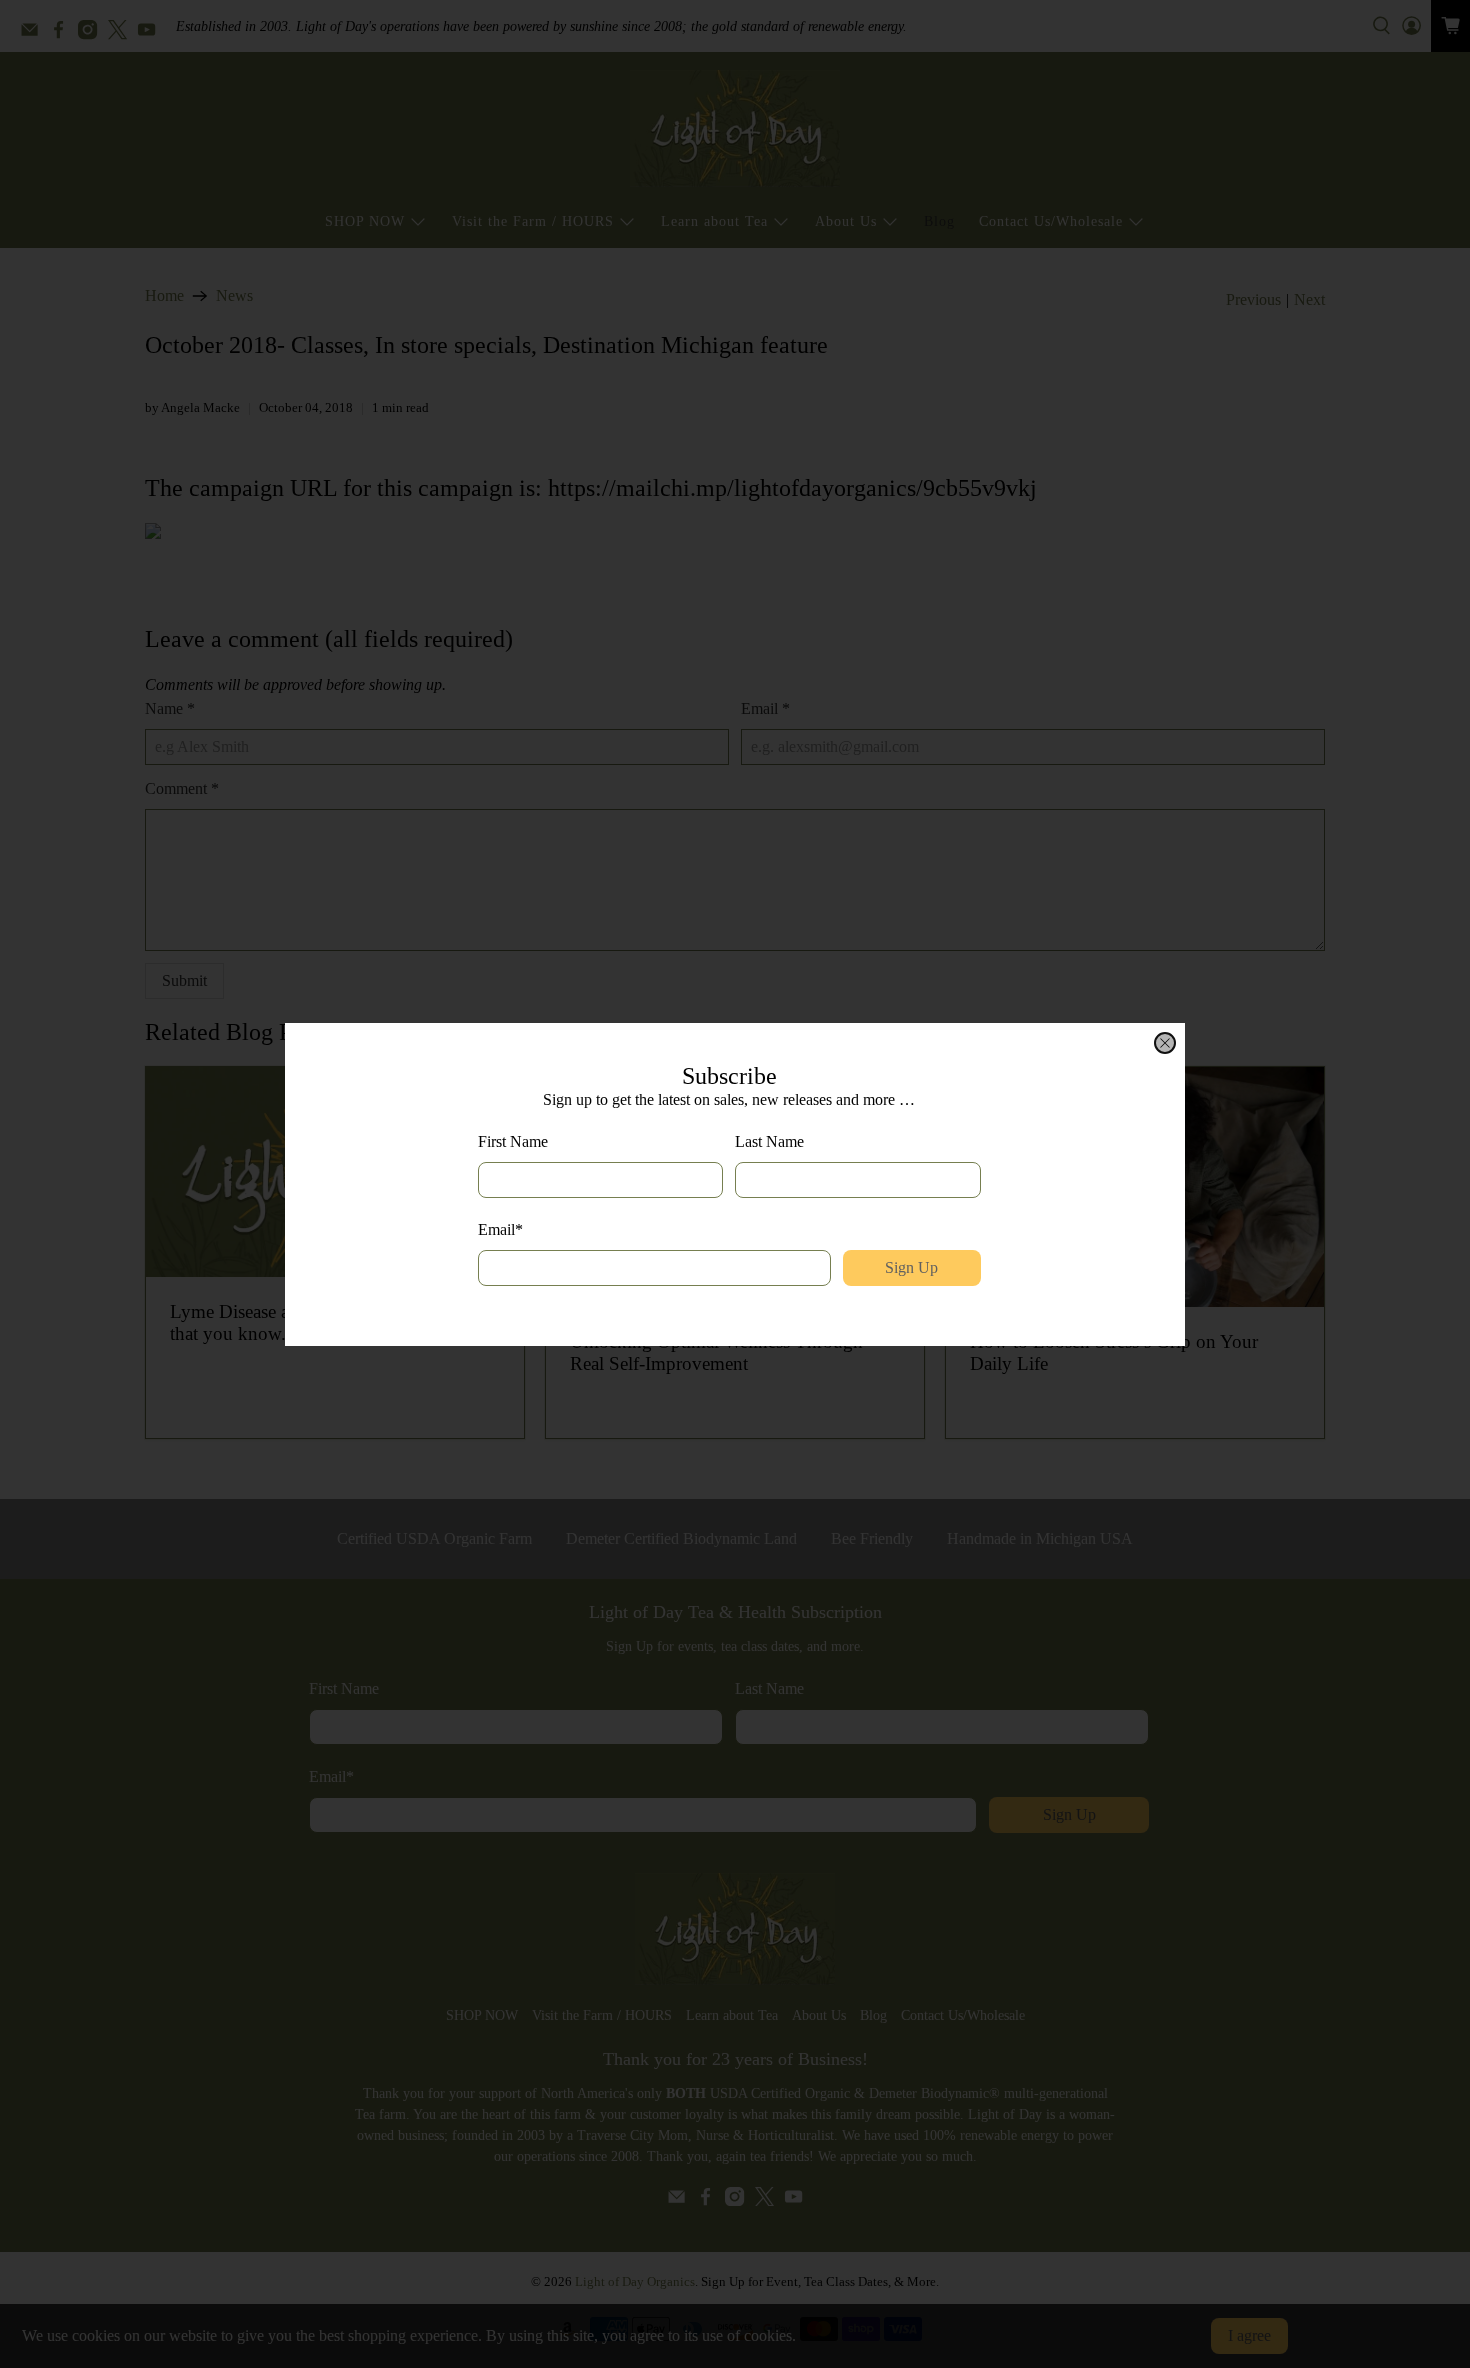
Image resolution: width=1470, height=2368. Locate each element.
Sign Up (911, 1267)
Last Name (769, 1141)
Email (500, 1229)
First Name (513, 1141)
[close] (1165, 1043)
